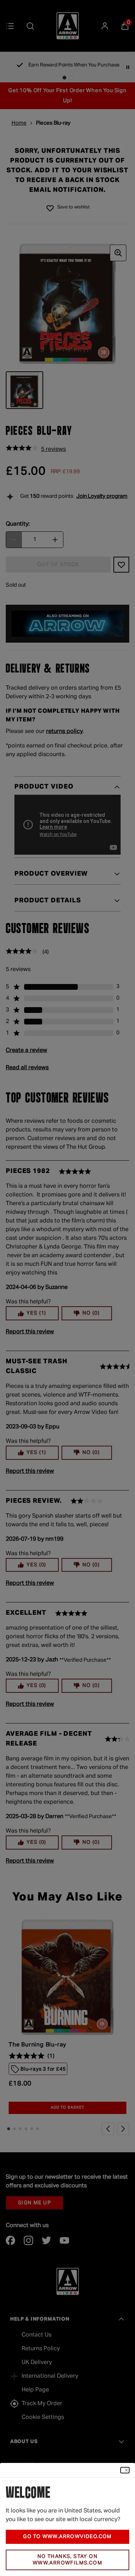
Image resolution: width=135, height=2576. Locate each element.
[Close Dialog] (125, 2470)
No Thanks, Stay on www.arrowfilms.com (67, 2560)
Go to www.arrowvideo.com (67, 2537)
